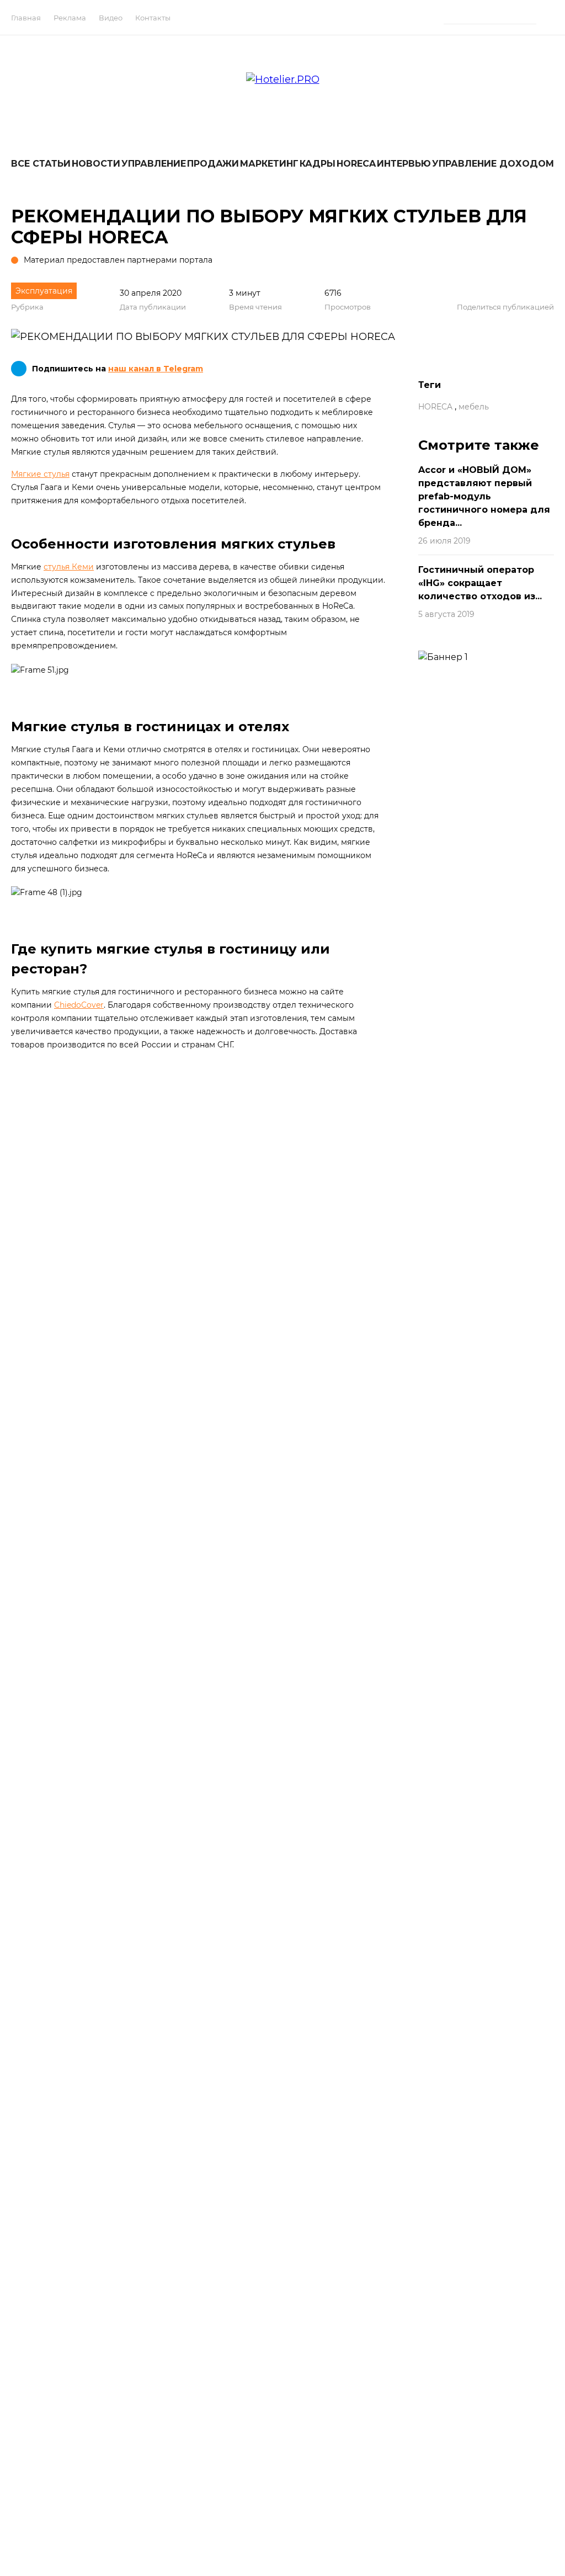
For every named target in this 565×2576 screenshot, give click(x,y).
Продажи (213, 164)
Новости (96, 164)
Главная (26, 18)
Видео (111, 18)
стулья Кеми (69, 567)
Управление (154, 164)
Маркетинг (269, 164)
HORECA (356, 164)
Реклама (70, 18)
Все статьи (41, 164)
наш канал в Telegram (156, 369)
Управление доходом (493, 164)
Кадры (318, 164)
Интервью (404, 164)
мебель (474, 407)
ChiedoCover (79, 1005)
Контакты (153, 18)
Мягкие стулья (40, 474)
